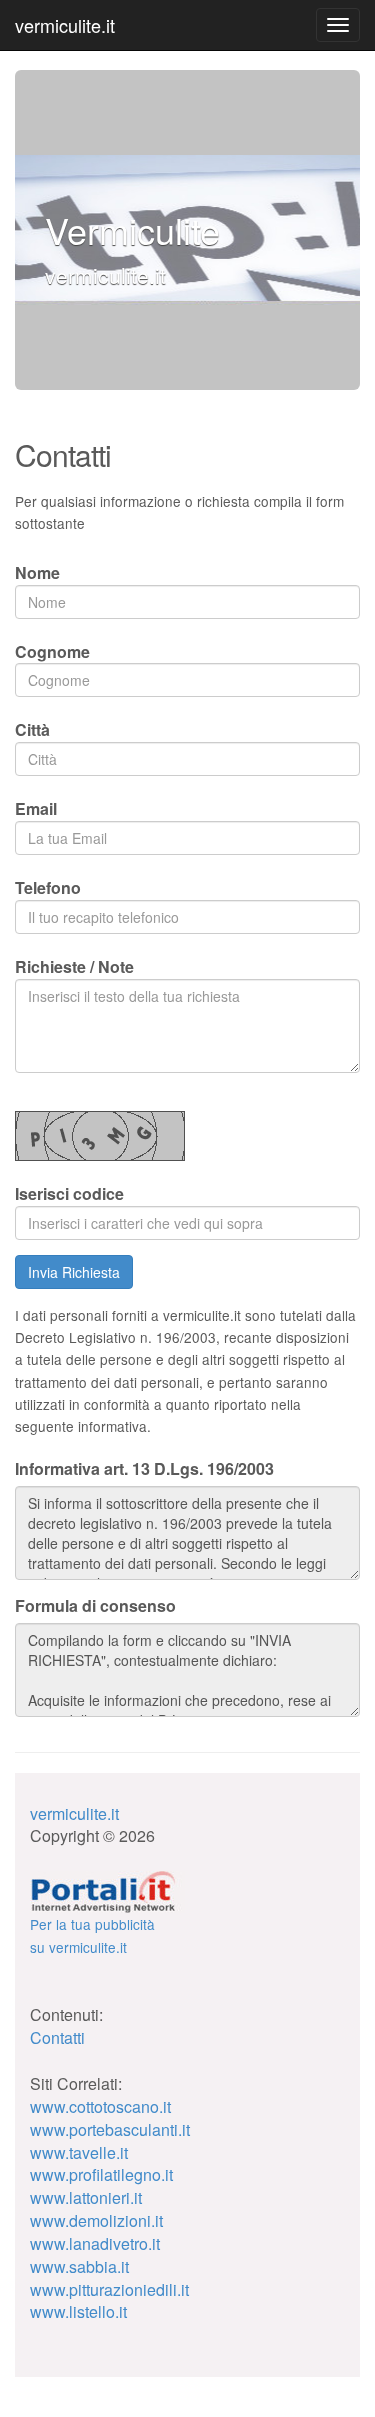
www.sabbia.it (79, 2266)
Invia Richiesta (74, 1272)
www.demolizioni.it (96, 2220)
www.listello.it (78, 2311)
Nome (37, 572)
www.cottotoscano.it (100, 2106)
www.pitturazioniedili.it (109, 2289)
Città (32, 729)
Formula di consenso (95, 1606)
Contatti (57, 2037)
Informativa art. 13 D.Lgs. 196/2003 (144, 1469)
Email (36, 808)
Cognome (52, 651)
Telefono (48, 887)
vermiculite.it (65, 25)
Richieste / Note (74, 966)
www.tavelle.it (79, 2152)
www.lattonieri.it (86, 2197)
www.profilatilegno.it (101, 2174)
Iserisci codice (69, 1193)
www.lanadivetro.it (95, 2243)
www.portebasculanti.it (110, 2129)
